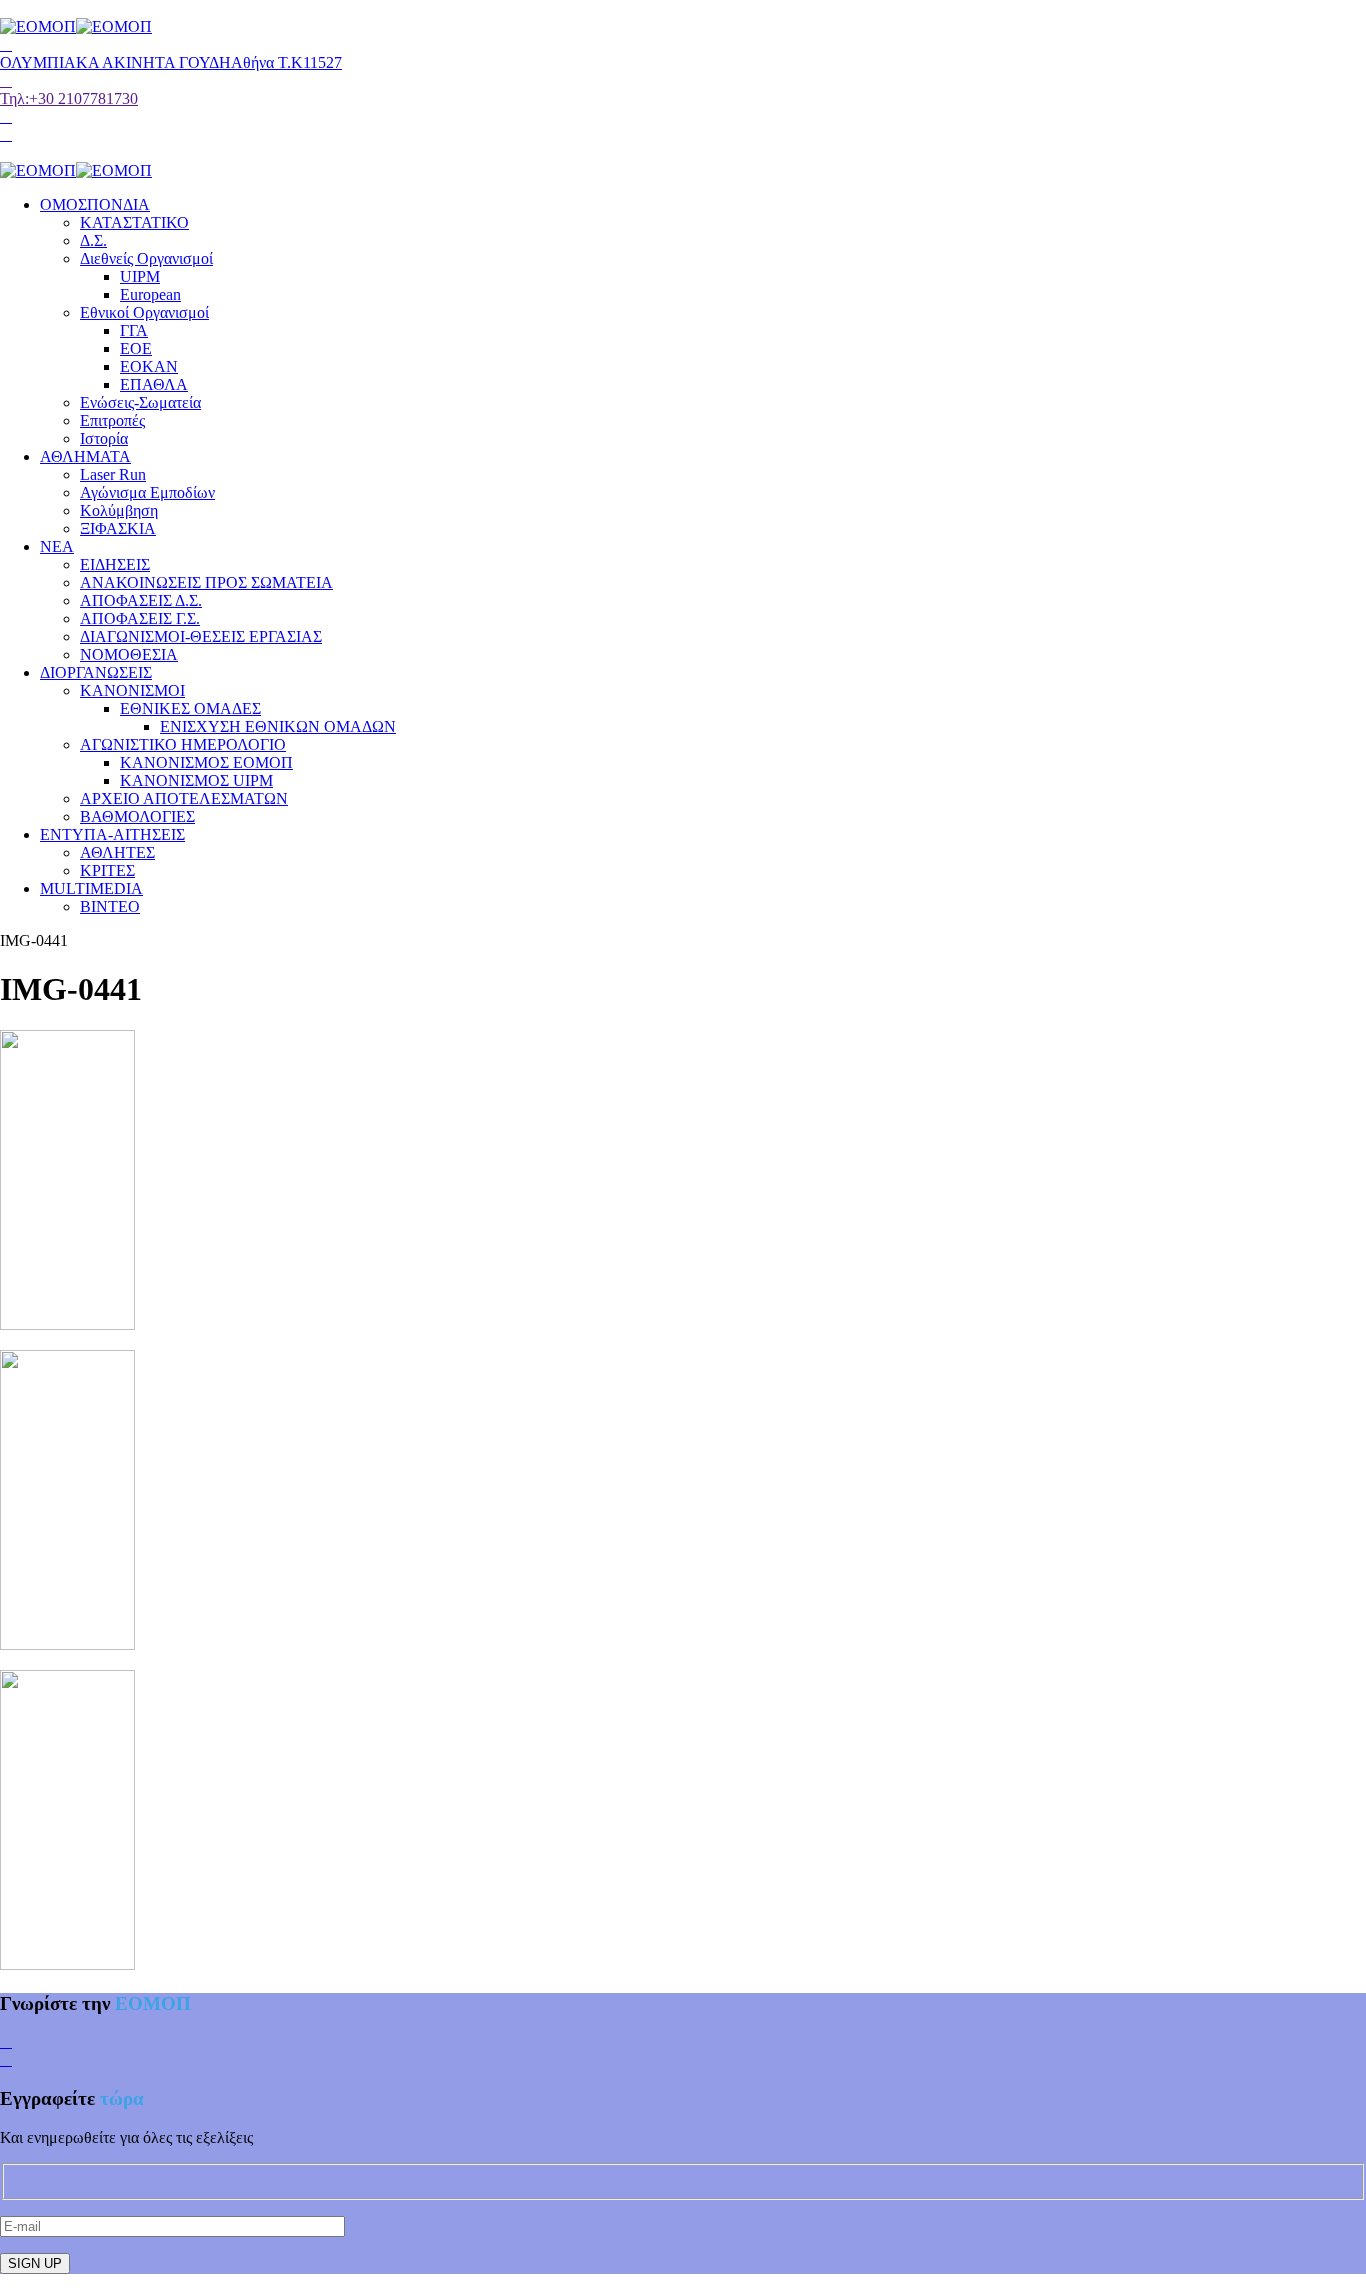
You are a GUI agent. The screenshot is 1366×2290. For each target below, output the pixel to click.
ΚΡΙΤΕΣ (107, 870)
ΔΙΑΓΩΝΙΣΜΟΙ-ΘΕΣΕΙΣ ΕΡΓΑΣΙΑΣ (201, 636)
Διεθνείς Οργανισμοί (146, 258)
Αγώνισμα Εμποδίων (147, 492)
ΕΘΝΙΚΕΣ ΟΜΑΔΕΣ (190, 708)
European (150, 294)
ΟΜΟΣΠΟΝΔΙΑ (95, 204)
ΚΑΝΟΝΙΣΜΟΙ (132, 690)
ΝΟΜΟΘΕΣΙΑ (129, 654)
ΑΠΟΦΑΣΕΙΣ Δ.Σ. (141, 600)
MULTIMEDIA (91, 888)
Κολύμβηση (119, 510)
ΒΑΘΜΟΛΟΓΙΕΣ (137, 816)
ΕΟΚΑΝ (149, 366)
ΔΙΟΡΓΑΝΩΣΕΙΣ (96, 672)
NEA (57, 546)
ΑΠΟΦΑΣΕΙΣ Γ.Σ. (140, 618)
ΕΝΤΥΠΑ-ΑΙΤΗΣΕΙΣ (112, 834)
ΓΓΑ (134, 330)
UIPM (140, 276)
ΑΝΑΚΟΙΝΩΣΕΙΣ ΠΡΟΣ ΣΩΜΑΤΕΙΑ (206, 582)
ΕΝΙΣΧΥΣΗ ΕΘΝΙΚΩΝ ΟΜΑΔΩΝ (278, 726)
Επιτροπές (112, 420)
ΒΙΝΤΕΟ (110, 906)
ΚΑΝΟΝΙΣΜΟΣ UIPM (196, 780)
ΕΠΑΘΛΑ (154, 384)
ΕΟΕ (136, 348)
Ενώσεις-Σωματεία (140, 402)
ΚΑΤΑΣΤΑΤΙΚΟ (134, 222)
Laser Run (113, 474)
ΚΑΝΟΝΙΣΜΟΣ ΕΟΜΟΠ (206, 762)
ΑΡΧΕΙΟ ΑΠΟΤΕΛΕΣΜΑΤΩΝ (184, 798)
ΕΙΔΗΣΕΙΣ (115, 564)
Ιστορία (104, 438)
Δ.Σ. (93, 240)
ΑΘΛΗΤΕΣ (117, 852)
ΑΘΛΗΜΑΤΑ (85, 456)
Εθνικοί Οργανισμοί (144, 312)
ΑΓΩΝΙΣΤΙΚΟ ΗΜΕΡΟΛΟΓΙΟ (183, 744)
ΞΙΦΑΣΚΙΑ (118, 528)
